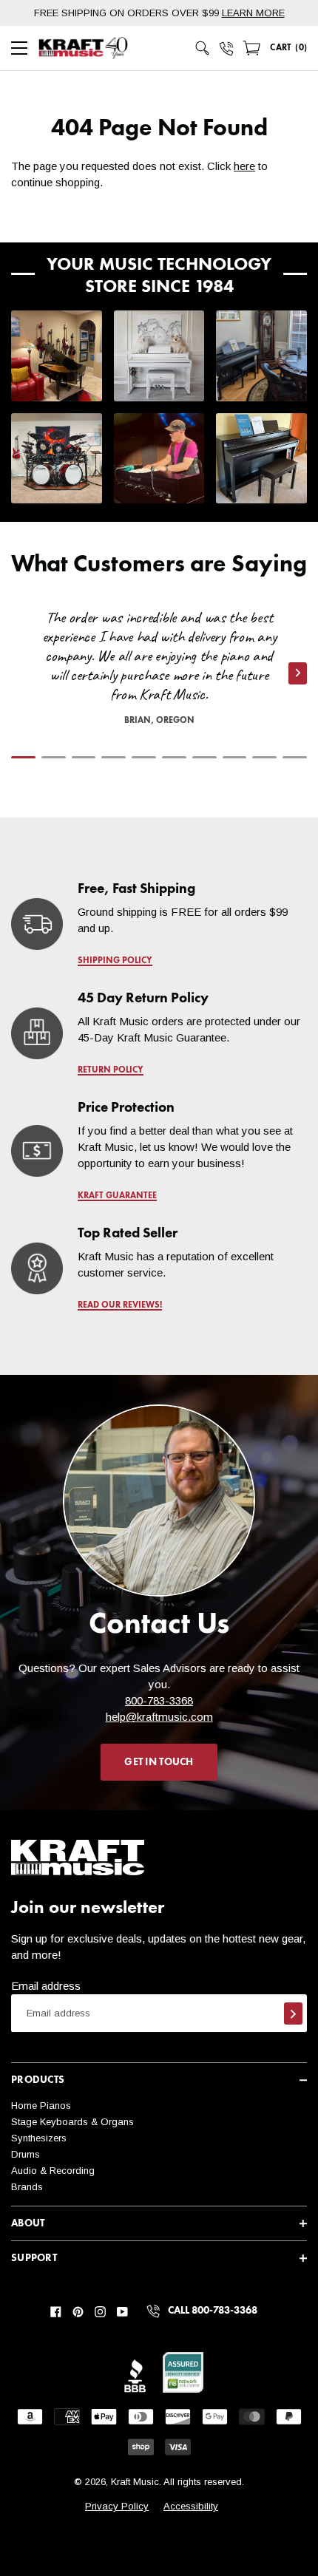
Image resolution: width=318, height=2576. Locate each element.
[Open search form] (203, 48)
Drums (26, 2154)
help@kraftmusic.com (159, 1717)
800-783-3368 (159, 1700)
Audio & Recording (53, 2171)
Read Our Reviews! (120, 1305)
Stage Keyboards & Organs (72, 2122)
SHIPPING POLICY (115, 961)
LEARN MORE (253, 13)
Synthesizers (39, 2138)
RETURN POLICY (111, 1070)
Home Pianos (41, 2106)
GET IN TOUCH (159, 1762)
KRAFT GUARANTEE (117, 1196)
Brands (27, 2187)
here (244, 166)
